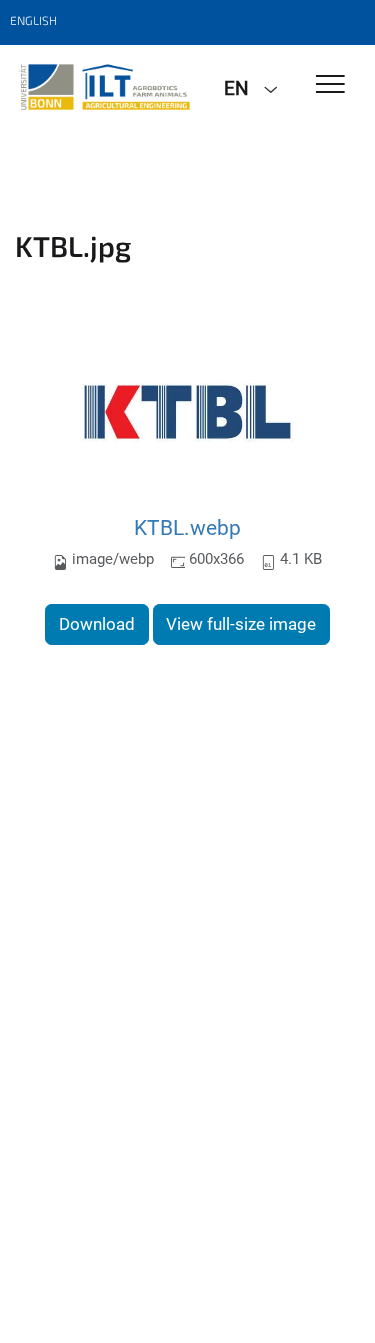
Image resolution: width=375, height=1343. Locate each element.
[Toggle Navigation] (330, 85)
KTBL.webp (187, 527)
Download (97, 624)
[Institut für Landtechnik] (104, 87)
